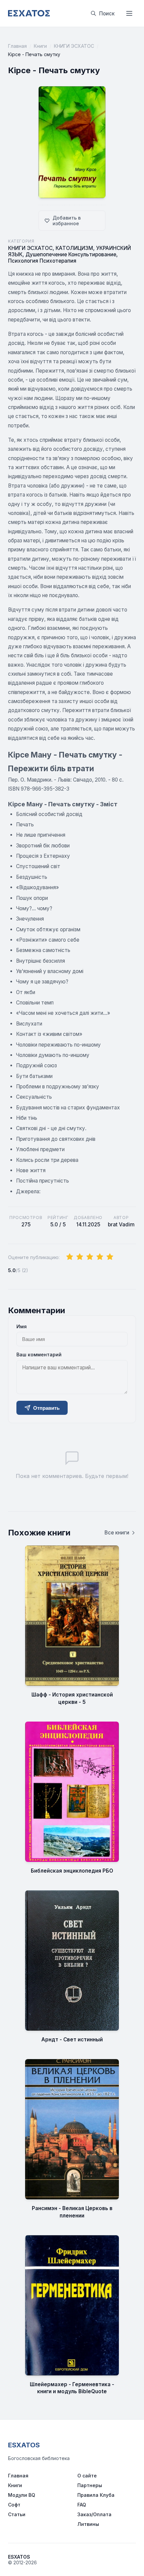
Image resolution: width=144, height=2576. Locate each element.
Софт (14, 2505)
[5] (110, 1257)
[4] (100, 1257)
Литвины (88, 2524)
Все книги (117, 1533)
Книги (40, 46)
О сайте (87, 2476)
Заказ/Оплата (94, 2514)
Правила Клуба (96, 2495)
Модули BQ (22, 2495)
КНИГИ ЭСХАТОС (74, 46)
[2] (80, 1257)
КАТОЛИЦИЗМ (74, 248)
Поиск (107, 14)
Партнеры (90, 2485)
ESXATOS (24, 2445)
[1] (70, 1257)
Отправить (46, 1408)
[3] (90, 1257)
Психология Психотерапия (42, 261)
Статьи (17, 2514)
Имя (22, 1326)
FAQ (82, 2505)
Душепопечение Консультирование (71, 254)
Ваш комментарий (39, 1354)
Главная (17, 46)
